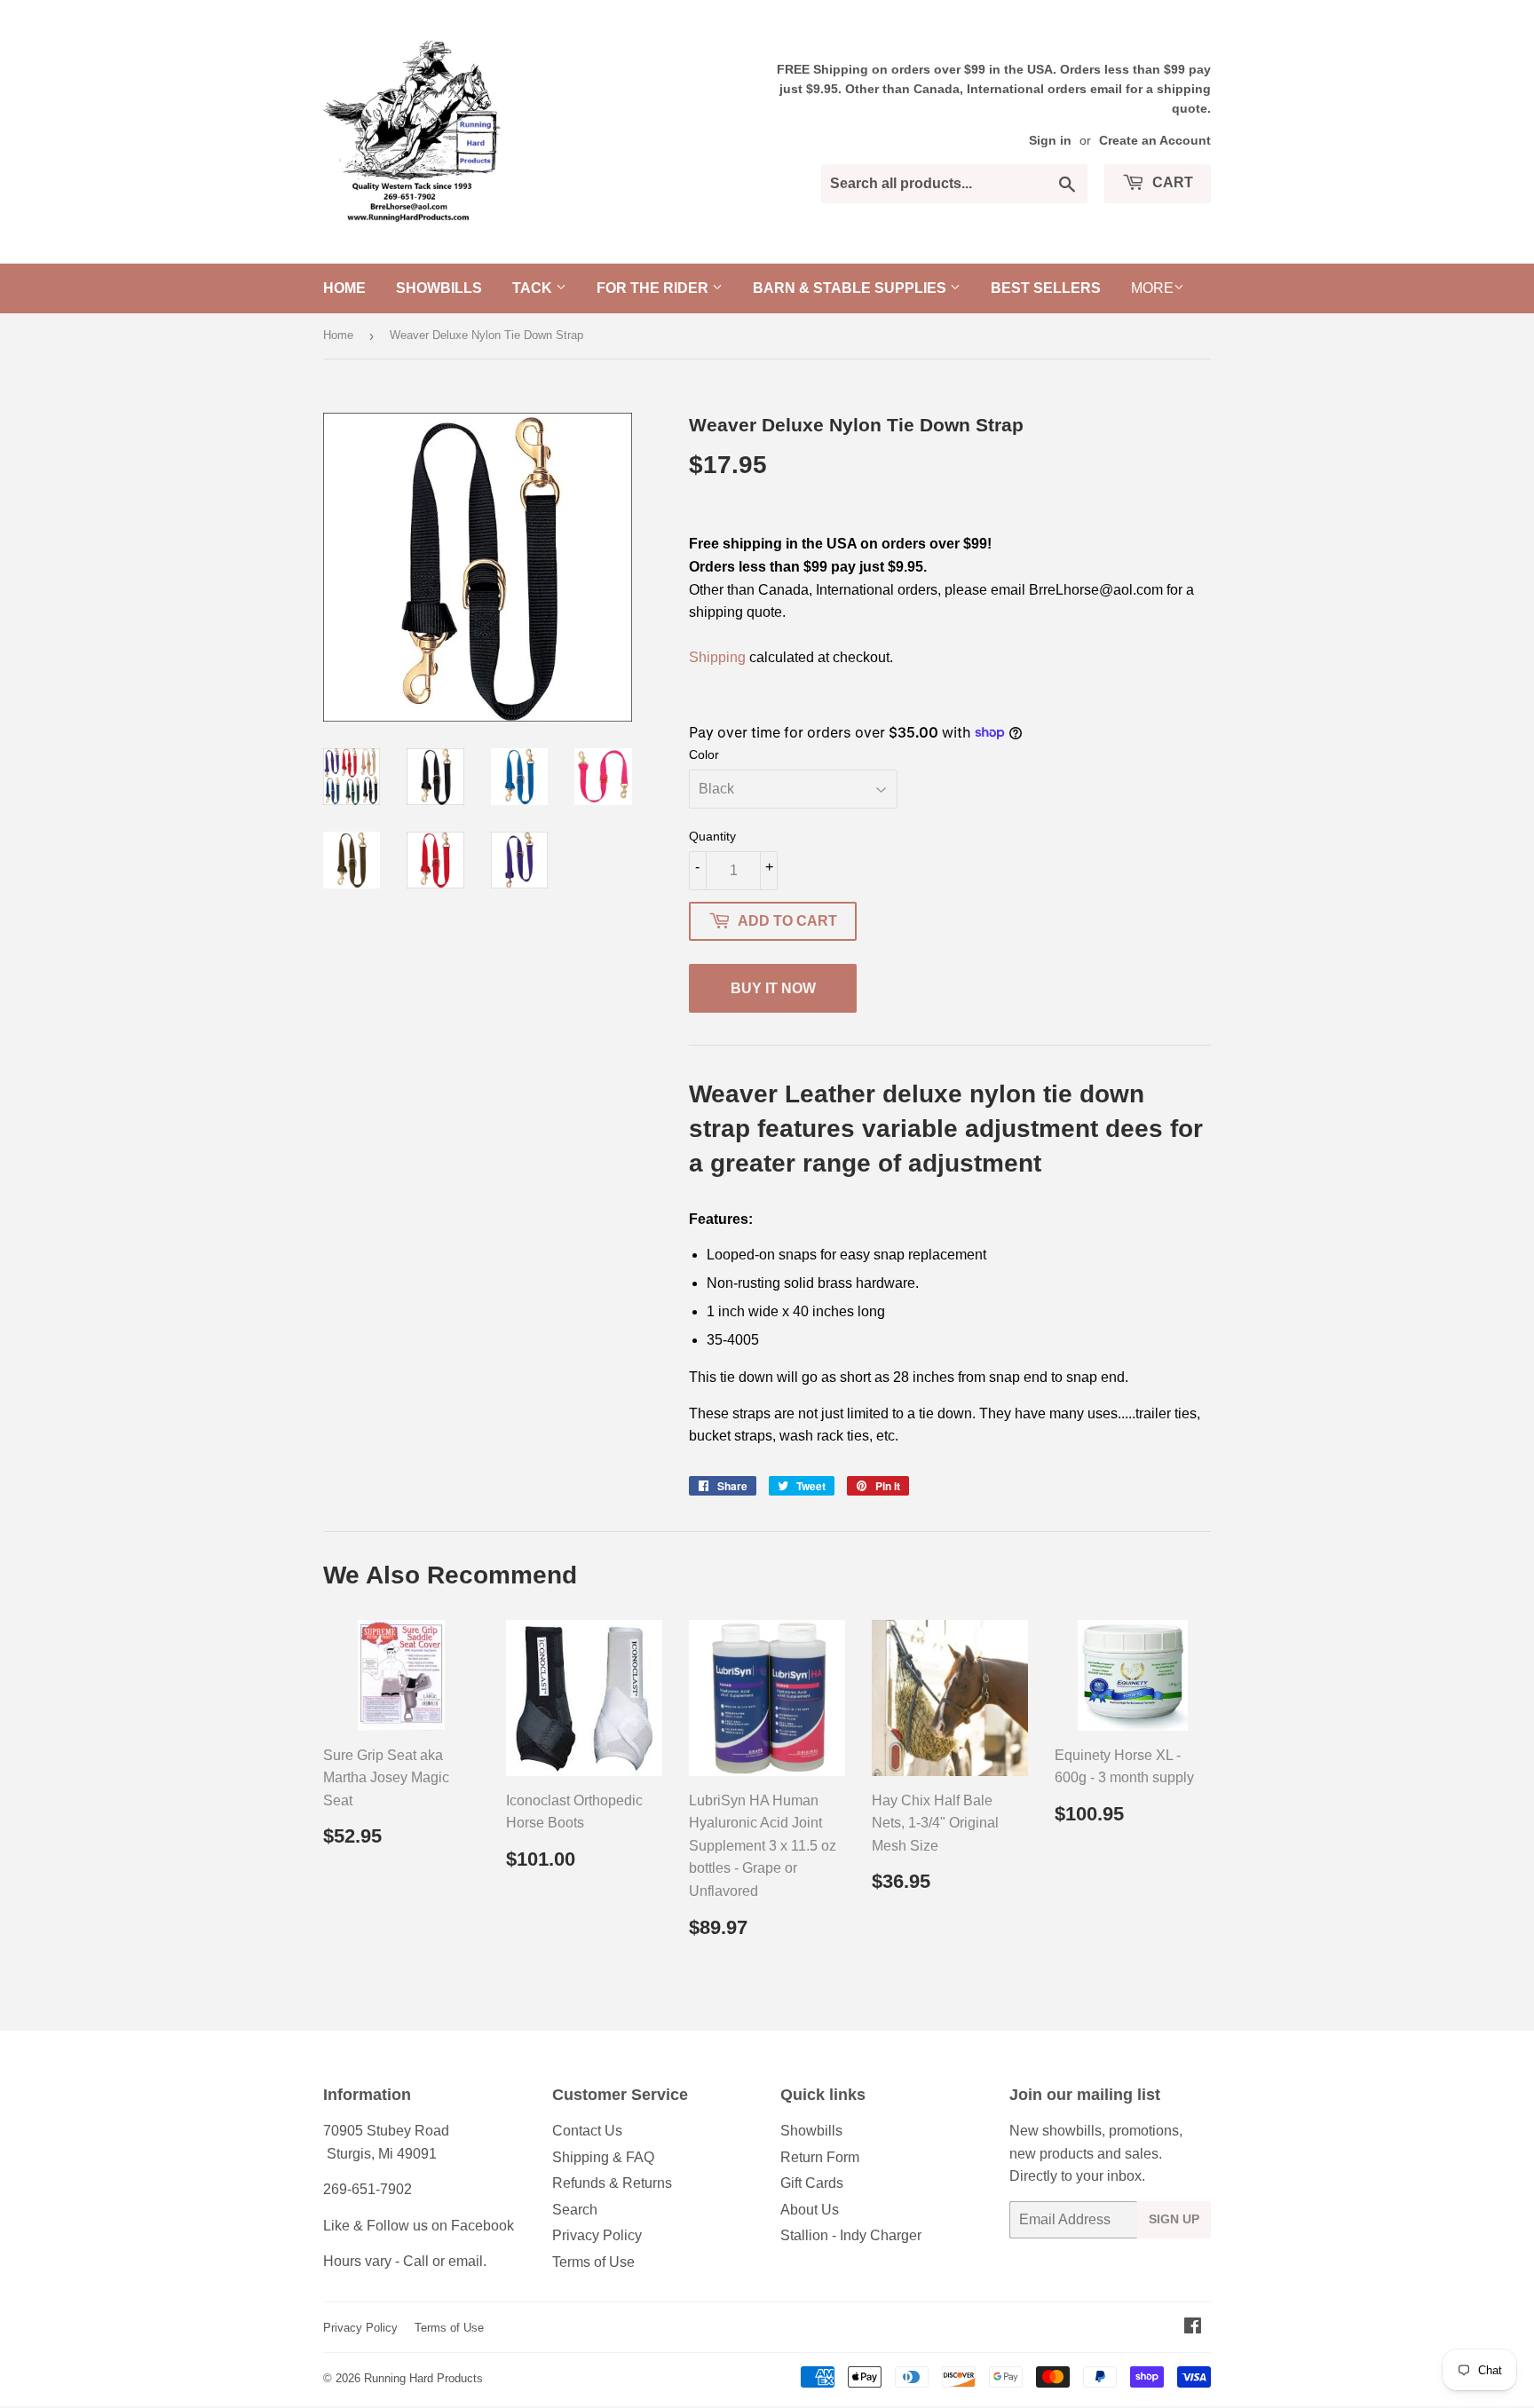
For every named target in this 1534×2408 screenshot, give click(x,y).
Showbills (439, 288)
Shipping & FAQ (603, 2157)
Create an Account (1155, 141)
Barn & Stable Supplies (851, 288)
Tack (534, 288)
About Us (810, 2210)
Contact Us (587, 2131)
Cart (1171, 182)
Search (575, 2210)
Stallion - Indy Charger (851, 2235)
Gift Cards (812, 2183)
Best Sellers (1046, 288)
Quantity (712, 836)
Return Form (820, 2157)
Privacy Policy (597, 2235)
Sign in (1050, 141)
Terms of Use (593, 2262)
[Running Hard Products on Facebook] (1193, 2328)
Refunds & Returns (612, 2183)
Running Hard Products (423, 2378)
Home (344, 288)
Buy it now (773, 988)
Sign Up (1174, 2219)
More (1152, 288)
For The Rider (654, 288)
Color (704, 754)
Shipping (717, 657)
